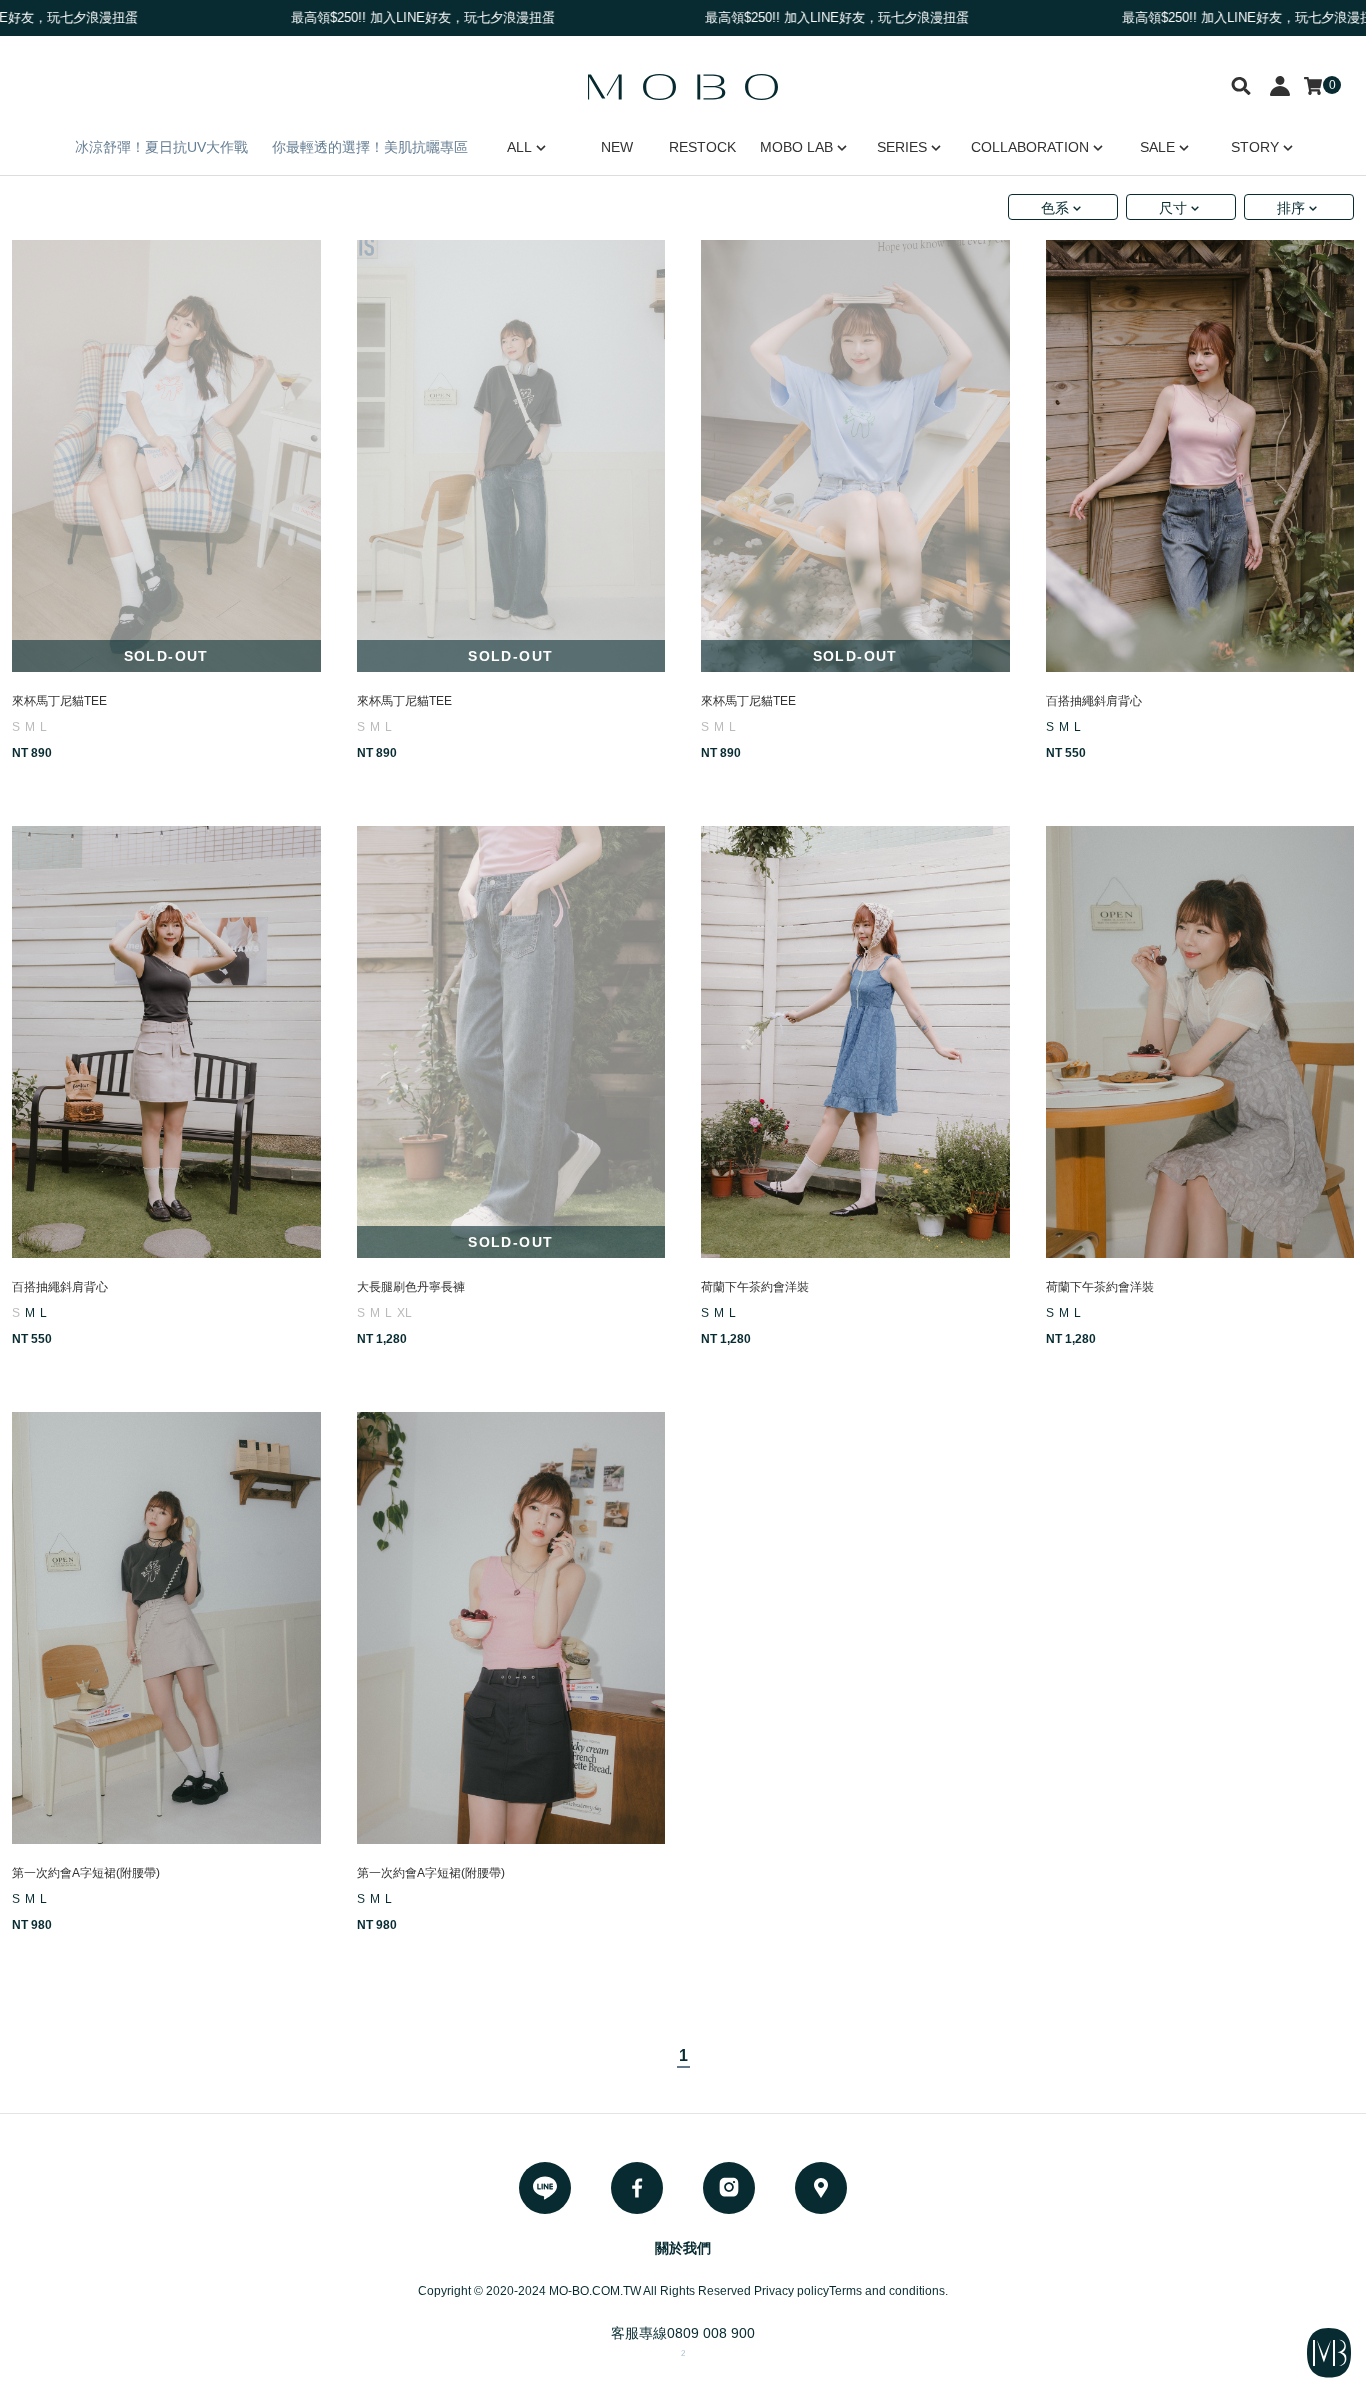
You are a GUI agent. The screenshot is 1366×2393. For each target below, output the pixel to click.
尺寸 (1173, 208)
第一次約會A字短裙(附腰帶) (86, 1873)
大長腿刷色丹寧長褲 (411, 1287)
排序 (1291, 208)
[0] (1313, 86)
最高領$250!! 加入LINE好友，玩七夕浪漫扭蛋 (775, 17)
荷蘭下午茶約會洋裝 (755, 1287)
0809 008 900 (711, 2333)
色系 (1055, 208)
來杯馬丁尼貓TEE (59, 701)
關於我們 (683, 2248)
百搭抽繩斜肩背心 (1094, 701)
